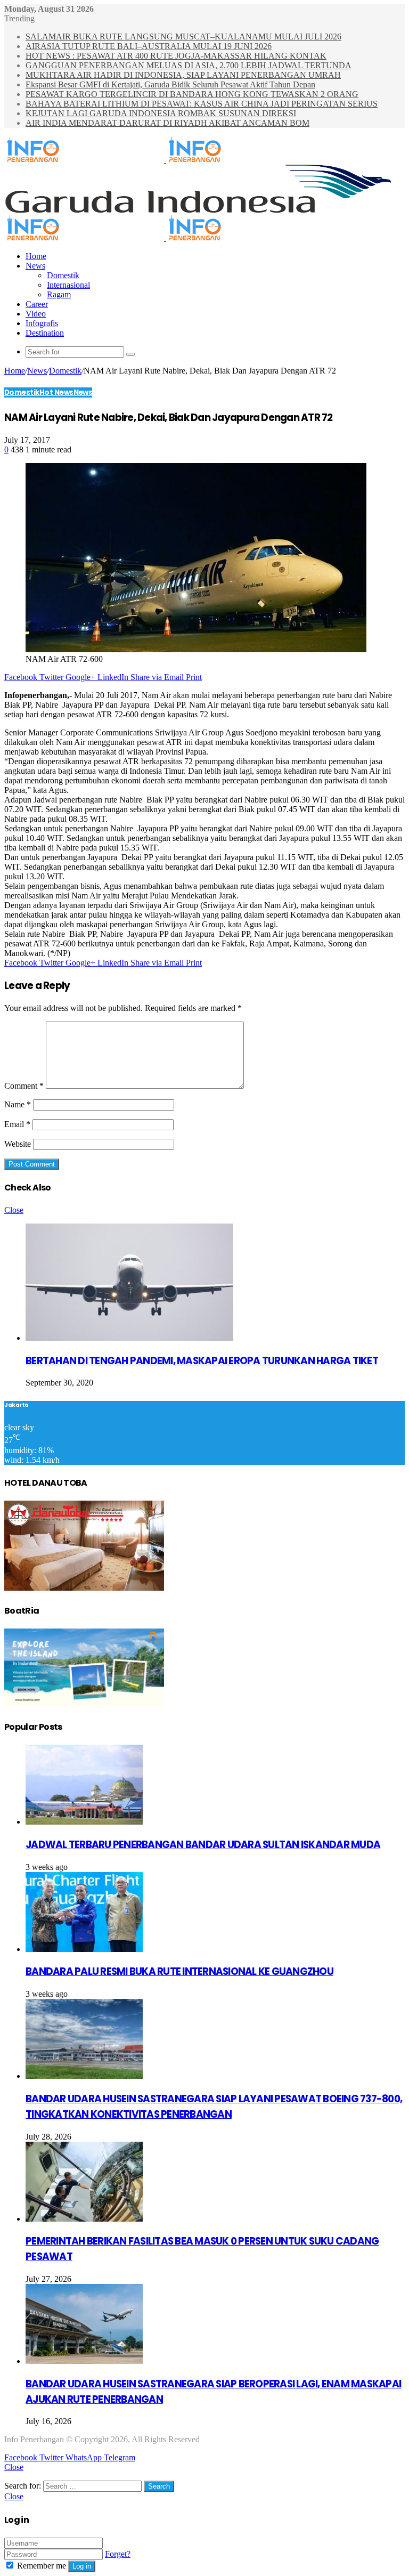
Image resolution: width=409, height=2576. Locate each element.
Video (36, 314)
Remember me (42, 2566)
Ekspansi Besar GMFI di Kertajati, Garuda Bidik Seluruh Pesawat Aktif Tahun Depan (170, 84)
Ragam (59, 294)
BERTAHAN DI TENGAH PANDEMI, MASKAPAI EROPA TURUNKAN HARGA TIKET (202, 1361)
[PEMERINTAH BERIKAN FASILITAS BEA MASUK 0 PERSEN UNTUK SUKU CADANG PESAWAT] (84, 2219)
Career (37, 304)
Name (18, 1104)
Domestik (63, 275)
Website (18, 1144)
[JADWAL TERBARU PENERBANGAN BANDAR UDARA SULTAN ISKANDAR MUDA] (84, 1822)
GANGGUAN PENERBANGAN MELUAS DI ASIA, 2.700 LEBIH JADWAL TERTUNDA (189, 65)
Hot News (56, 392)
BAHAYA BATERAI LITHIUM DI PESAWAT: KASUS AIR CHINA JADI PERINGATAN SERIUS (202, 104)
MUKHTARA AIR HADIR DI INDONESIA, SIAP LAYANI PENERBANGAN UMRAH (183, 75)
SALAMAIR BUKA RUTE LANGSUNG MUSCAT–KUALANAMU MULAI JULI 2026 (183, 37)
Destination (45, 333)
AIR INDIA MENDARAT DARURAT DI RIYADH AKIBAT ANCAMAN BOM (167, 123)
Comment (24, 1086)
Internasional (68, 285)
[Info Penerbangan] (165, 160)
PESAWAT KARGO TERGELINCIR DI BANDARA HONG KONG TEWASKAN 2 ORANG (192, 94)
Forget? (118, 2554)
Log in (82, 2566)
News (35, 266)
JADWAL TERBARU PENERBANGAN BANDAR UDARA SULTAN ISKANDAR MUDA (203, 1845)
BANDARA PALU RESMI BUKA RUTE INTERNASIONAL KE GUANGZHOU (179, 1971)
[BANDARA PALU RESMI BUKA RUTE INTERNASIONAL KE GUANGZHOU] (84, 1949)
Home (36, 256)
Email (17, 1124)
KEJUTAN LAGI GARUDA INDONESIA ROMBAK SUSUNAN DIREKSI (161, 113)
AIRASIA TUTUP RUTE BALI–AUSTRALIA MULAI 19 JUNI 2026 (149, 46)
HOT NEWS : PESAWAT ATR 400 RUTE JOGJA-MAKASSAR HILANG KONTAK (176, 56)
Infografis (42, 323)
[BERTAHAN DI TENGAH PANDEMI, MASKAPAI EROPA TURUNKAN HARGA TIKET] (129, 1338)
